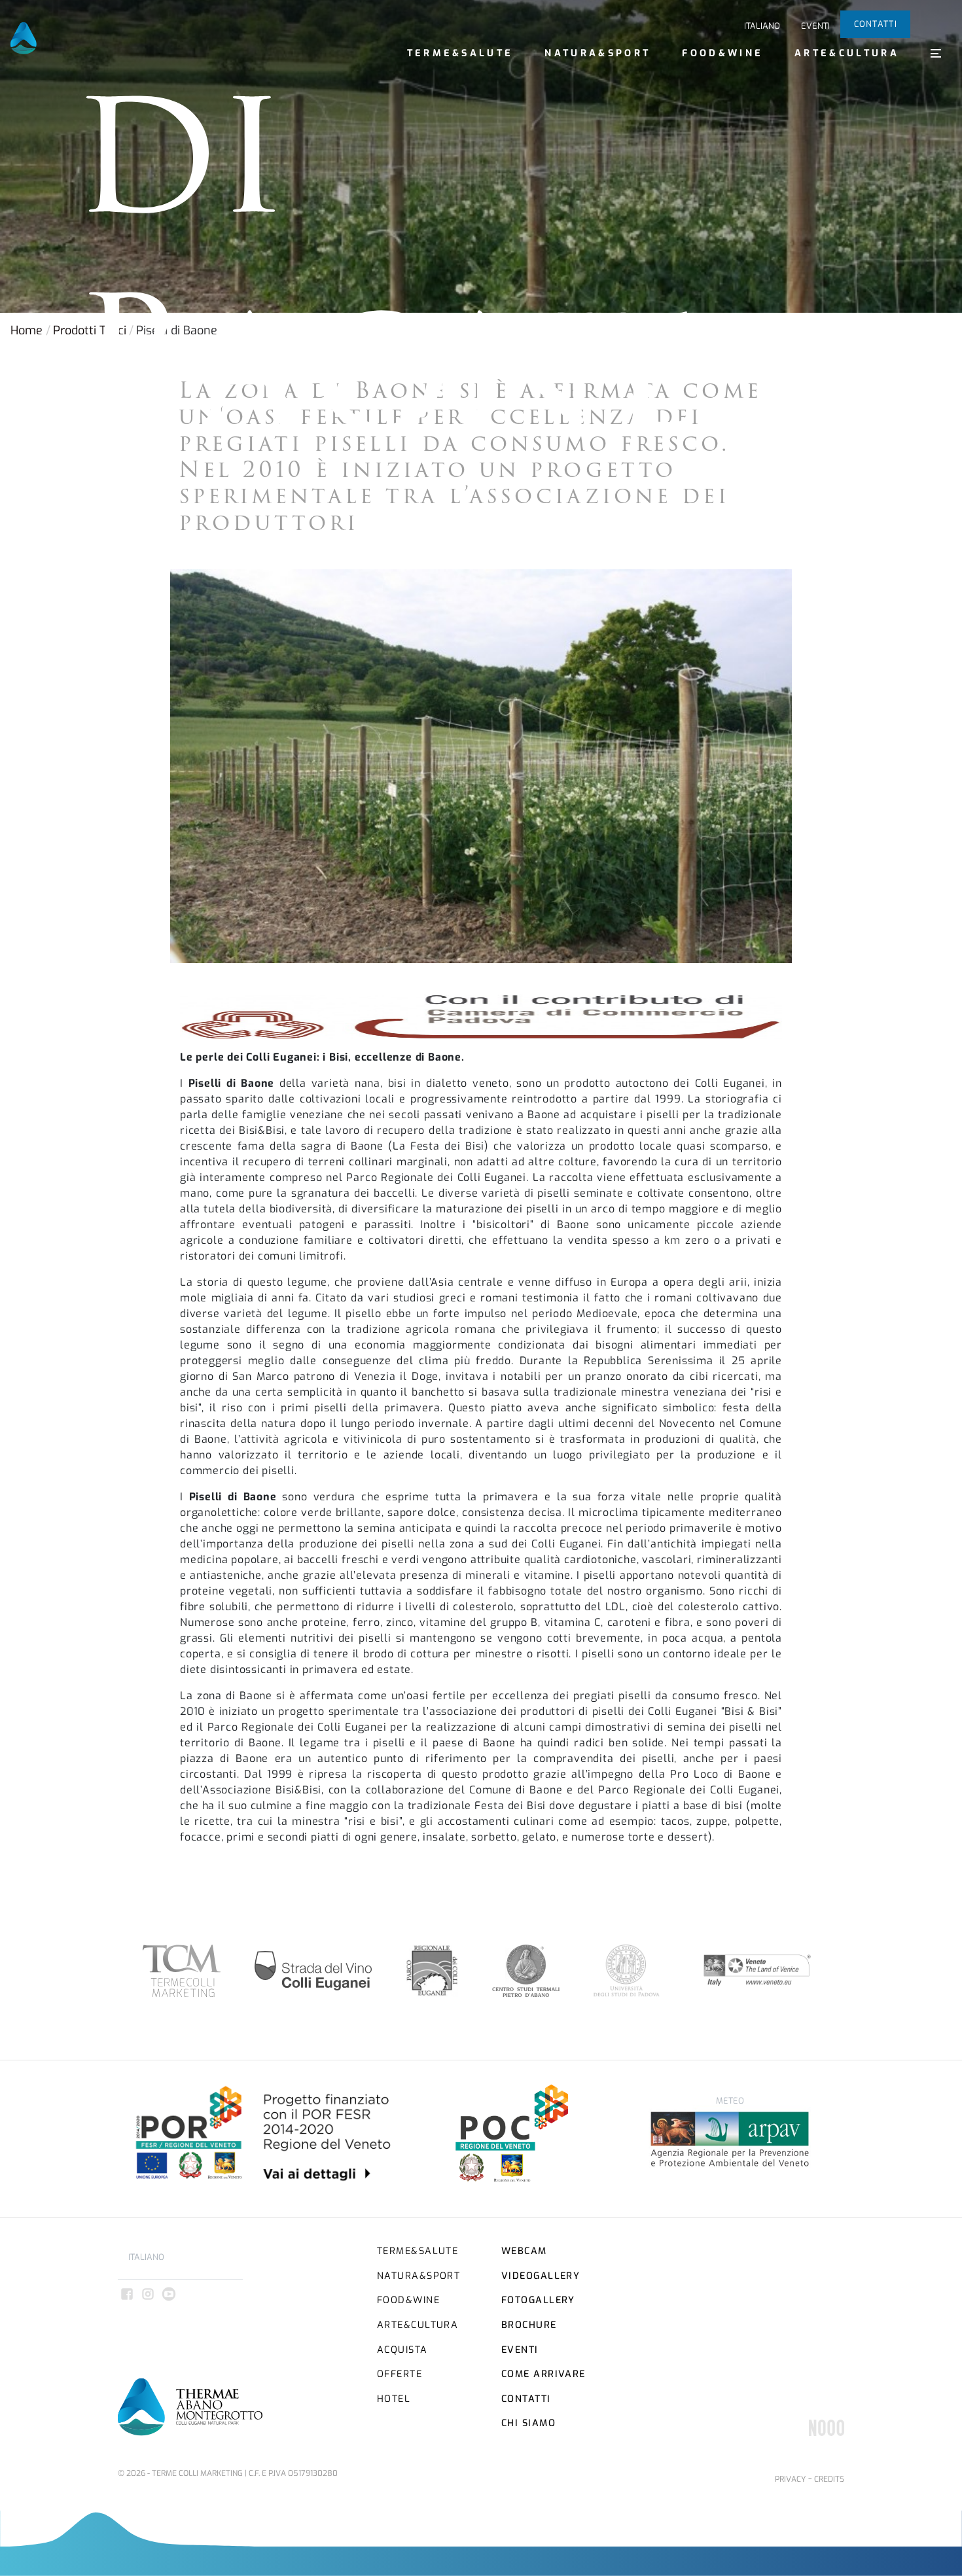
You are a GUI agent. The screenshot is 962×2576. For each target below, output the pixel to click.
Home (27, 330)
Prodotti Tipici (90, 330)
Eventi (815, 26)
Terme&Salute (460, 53)
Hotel (394, 2399)
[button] (936, 53)
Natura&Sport (597, 53)
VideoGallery (541, 2276)
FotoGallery (538, 2300)
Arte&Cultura (847, 53)
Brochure (529, 2325)
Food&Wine (722, 53)
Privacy (790, 2479)
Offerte (400, 2374)
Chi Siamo (528, 2423)
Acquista (402, 2350)
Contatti (876, 24)
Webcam (524, 2251)
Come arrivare (543, 2374)
